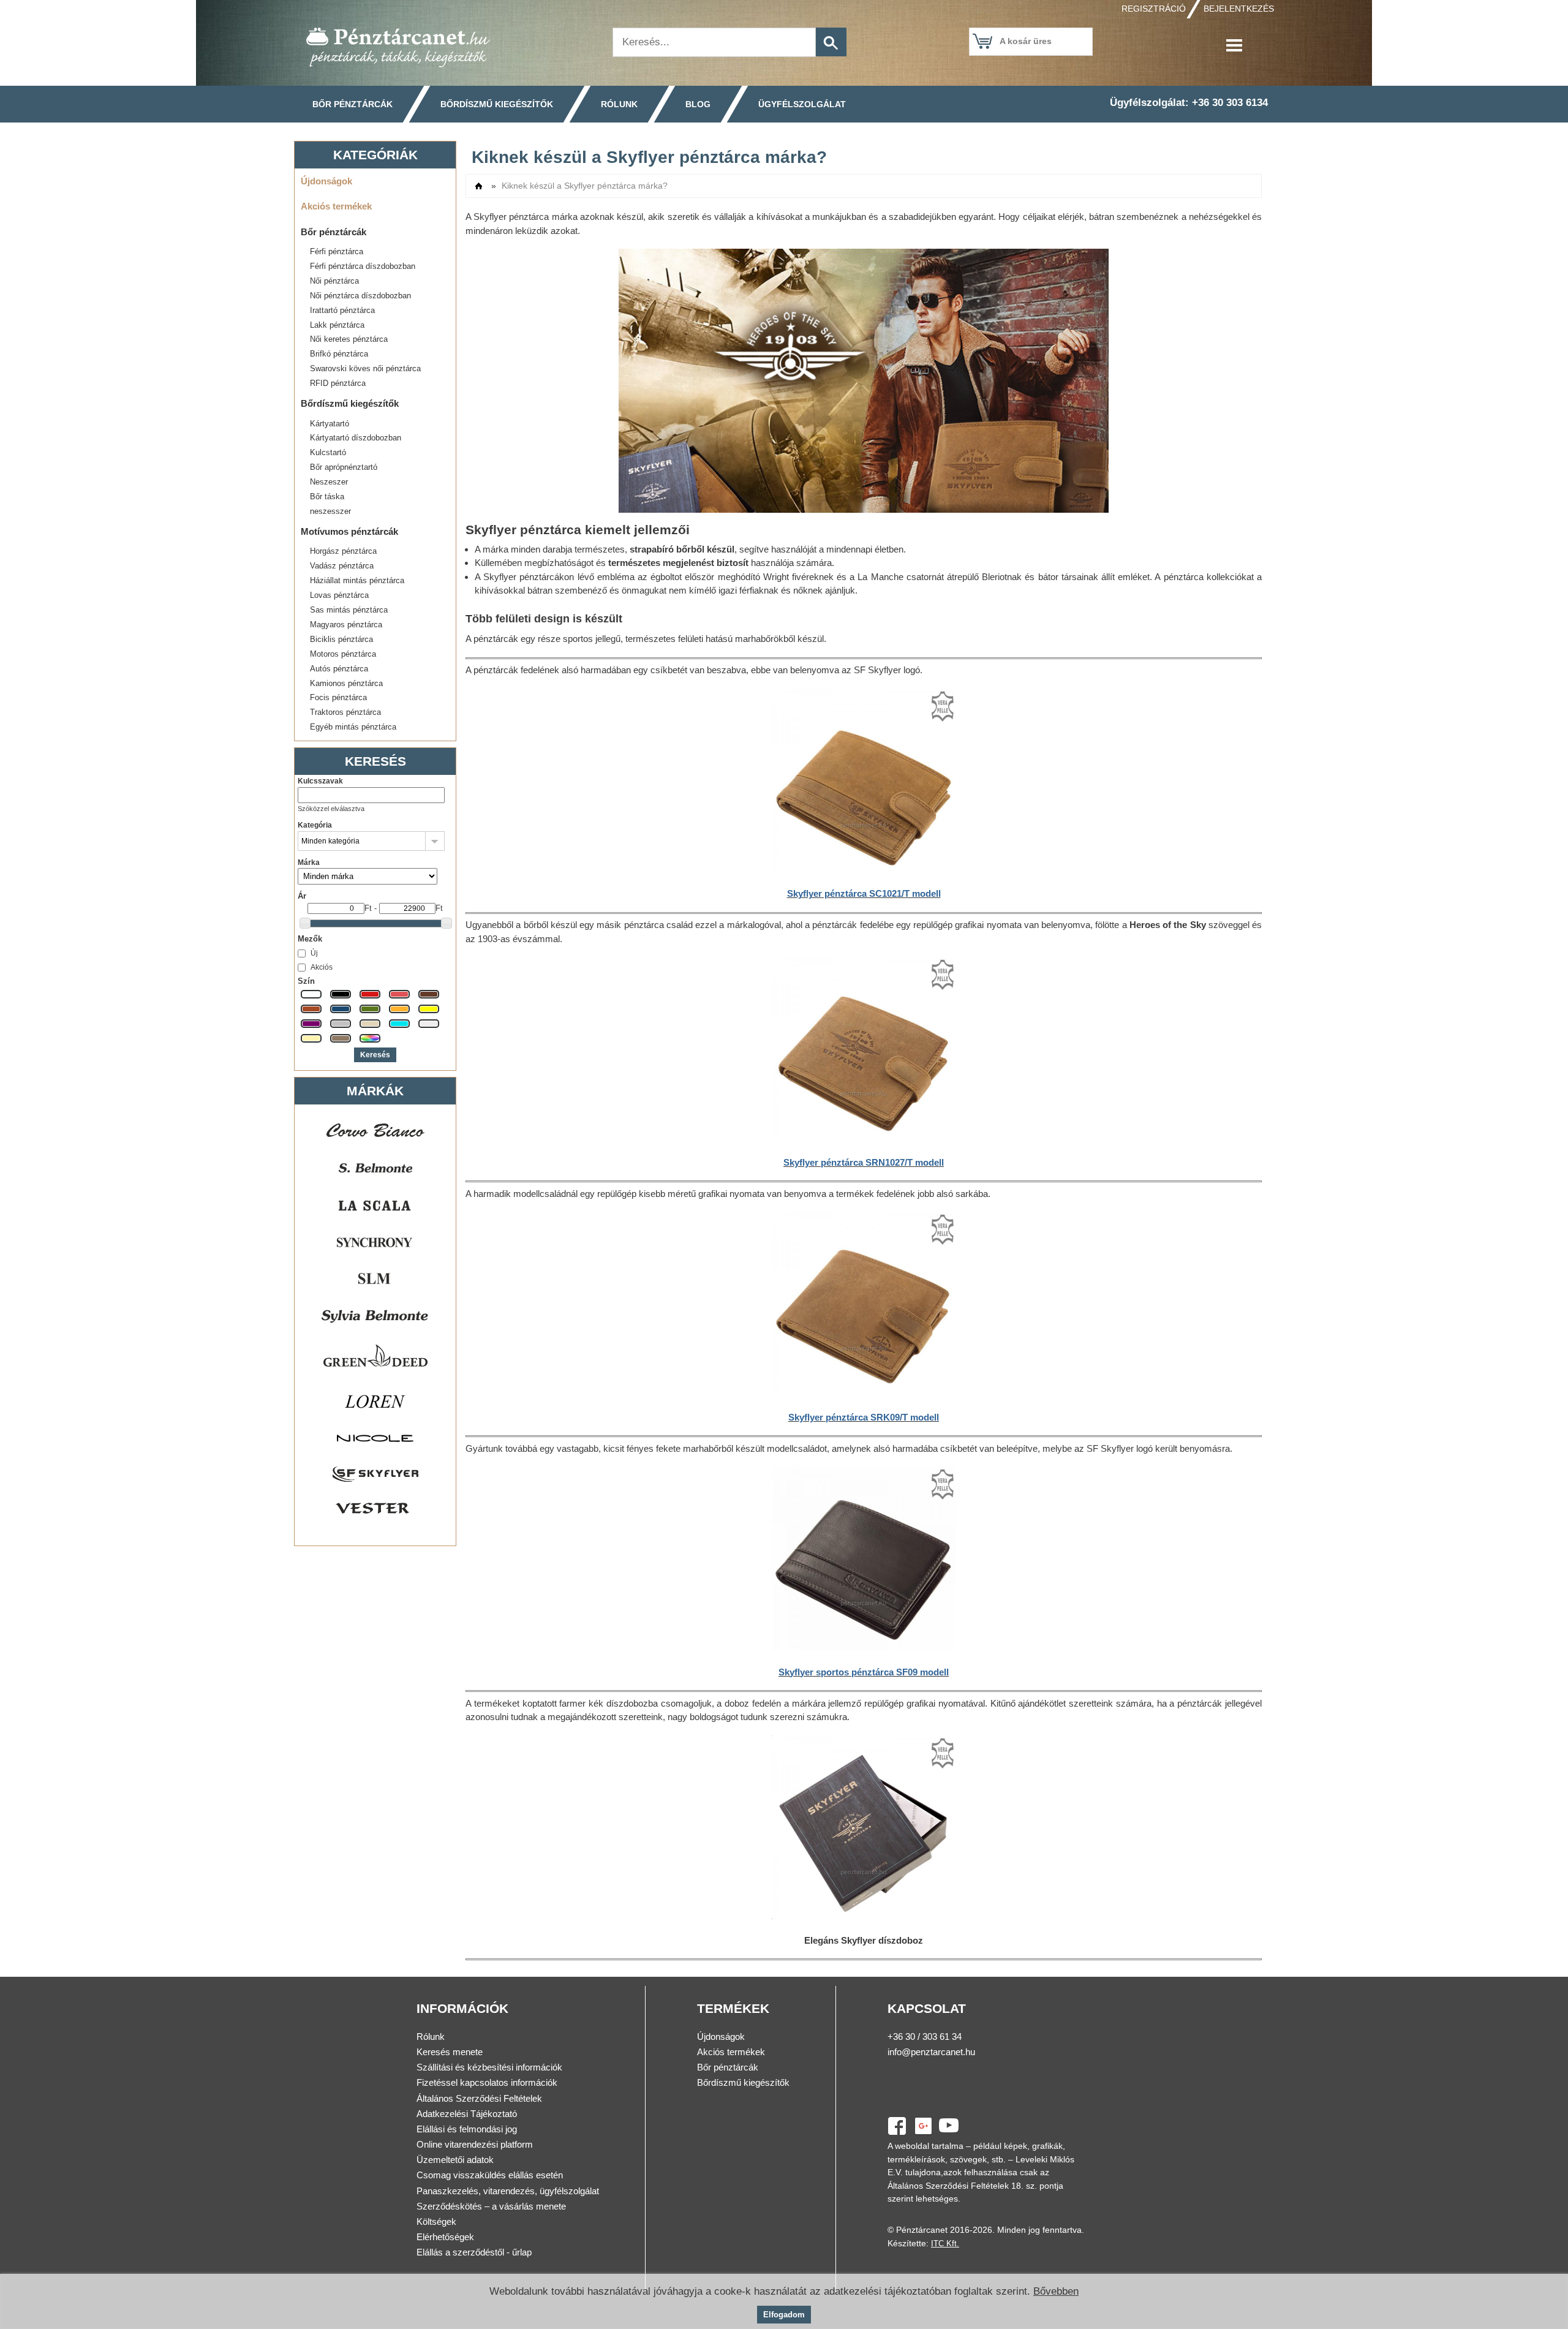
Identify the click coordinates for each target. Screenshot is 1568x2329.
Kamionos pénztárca (346, 683)
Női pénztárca (334, 281)
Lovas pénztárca (339, 595)
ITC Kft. (945, 2244)
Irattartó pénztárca (342, 310)
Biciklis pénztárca (341, 639)
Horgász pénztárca (343, 551)
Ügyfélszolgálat (802, 104)
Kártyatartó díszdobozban (356, 438)
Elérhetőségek (445, 2237)
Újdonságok (326, 181)
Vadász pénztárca (342, 566)
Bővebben (1056, 2291)
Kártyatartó (330, 424)
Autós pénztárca (339, 669)
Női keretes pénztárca (349, 339)
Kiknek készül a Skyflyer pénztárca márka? (585, 186)
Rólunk (619, 104)
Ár (302, 896)
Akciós (322, 967)
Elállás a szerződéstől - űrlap (474, 2252)
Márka (309, 863)
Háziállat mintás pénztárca (357, 580)
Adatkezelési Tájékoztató (467, 2114)
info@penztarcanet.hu (931, 2052)
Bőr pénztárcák (352, 104)
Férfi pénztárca (337, 251)
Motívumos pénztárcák (349, 531)
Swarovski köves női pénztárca (365, 368)
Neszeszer (329, 482)
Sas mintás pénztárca (349, 610)
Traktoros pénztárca (345, 712)
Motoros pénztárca (343, 654)
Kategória (315, 825)
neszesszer (330, 511)
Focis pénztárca (338, 697)
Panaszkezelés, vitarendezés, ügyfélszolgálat (508, 2191)
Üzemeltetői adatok (455, 2160)
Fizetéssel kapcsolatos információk (487, 2082)
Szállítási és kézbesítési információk (489, 2067)
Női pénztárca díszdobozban (360, 296)
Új (314, 953)
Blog (698, 104)
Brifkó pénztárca (339, 354)
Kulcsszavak (320, 781)
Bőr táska (327, 496)
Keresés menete (450, 2052)
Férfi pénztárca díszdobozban (363, 266)
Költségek (436, 2221)
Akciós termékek (336, 206)
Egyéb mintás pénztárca (353, 727)
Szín (306, 981)
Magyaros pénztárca (346, 625)
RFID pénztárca (338, 383)
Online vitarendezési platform (475, 2144)
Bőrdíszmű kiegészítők (497, 104)
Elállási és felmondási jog (467, 2129)
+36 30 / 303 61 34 (925, 2036)
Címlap (479, 186)
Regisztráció (1154, 9)
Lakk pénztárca (337, 325)
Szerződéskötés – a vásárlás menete (491, 2206)
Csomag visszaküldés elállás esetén (490, 2175)
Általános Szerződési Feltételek (479, 2098)
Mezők (310, 939)
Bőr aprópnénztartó (344, 467)
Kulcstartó (328, 452)
